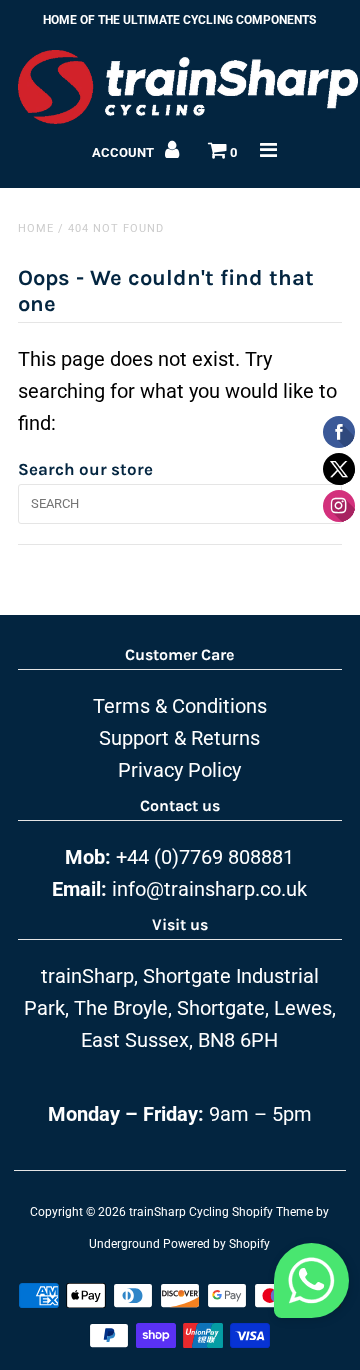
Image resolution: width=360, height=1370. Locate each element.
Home (36, 228)
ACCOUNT (124, 152)
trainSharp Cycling (179, 1212)
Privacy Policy (179, 770)
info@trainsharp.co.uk (209, 889)
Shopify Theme (272, 1212)
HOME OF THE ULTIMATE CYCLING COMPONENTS (179, 20)
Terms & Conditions (180, 706)
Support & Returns (179, 738)
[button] (311, 1286)
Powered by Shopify (216, 1244)
